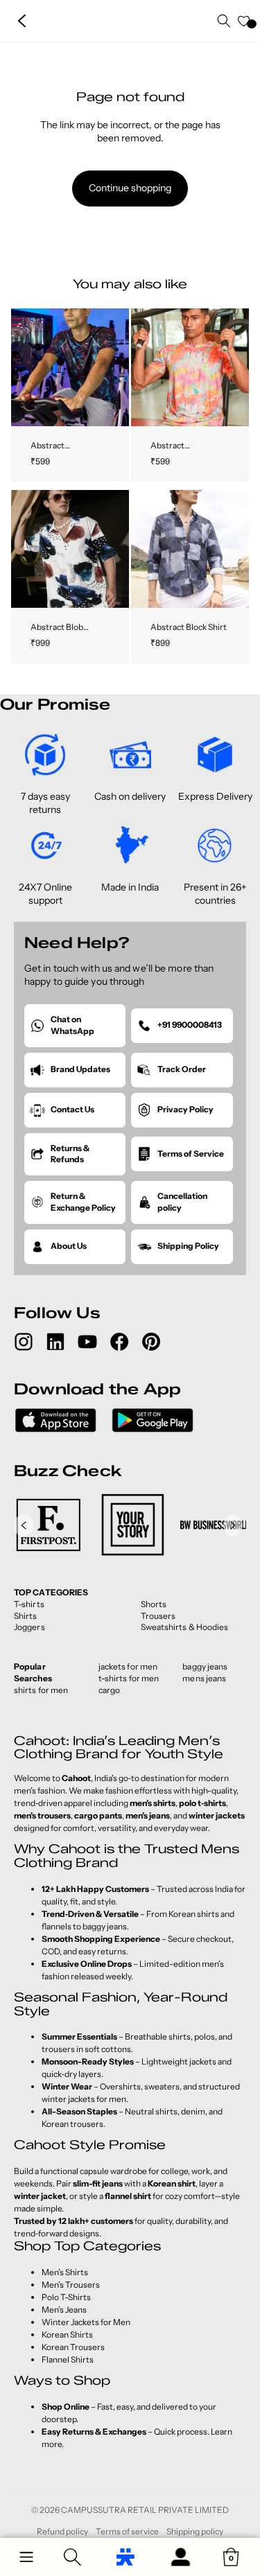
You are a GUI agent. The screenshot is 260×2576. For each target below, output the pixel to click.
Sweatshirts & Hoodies (185, 1627)
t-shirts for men (129, 1678)
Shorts (154, 1604)
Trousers (158, 1616)
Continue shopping (130, 188)
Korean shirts (194, 1914)
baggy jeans (205, 1666)
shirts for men (41, 1690)
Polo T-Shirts (66, 2297)
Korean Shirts (67, 2334)
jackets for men (128, 1666)
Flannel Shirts (68, 2359)
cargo (110, 1690)
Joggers (29, 1627)
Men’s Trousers (71, 2285)
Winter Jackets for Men (86, 2322)
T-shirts (29, 1604)
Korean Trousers (73, 2347)
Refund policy (62, 2531)
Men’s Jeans (64, 2310)
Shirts (26, 1616)
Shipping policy (195, 2531)
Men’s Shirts (65, 2272)
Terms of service (127, 2531)
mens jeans (204, 1678)
